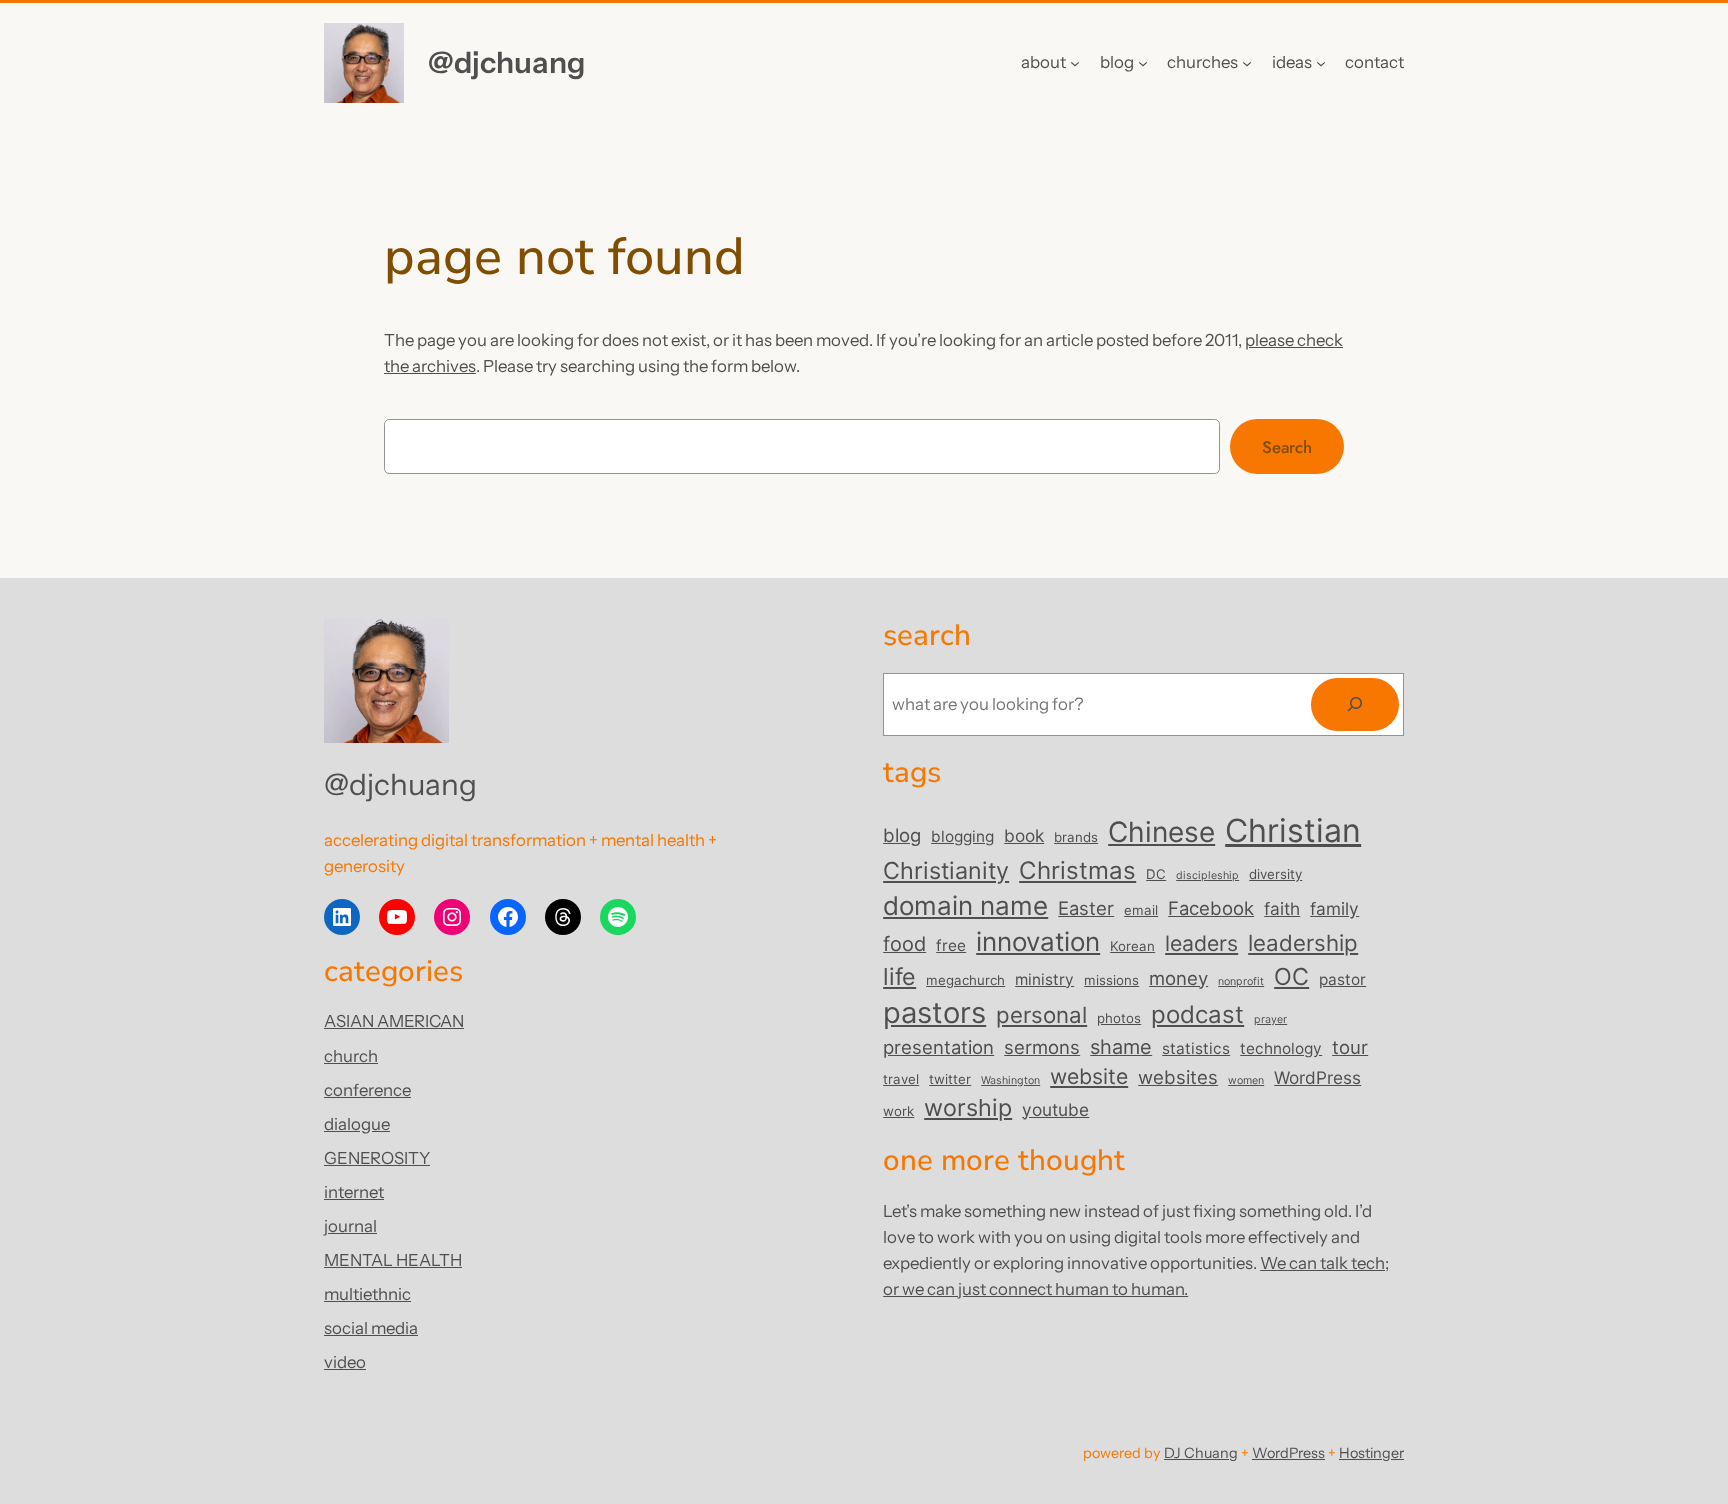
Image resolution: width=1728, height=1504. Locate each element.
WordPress (1317, 1077)
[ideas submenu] (1321, 63)
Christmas (1077, 870)
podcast (1197, 1014)
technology (1281, 1048)
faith (1282, 908)
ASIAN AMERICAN (394, 1021)
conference (367, 1090)
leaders (1201, 943)
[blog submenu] (1143, 63)
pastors (934, 1012)
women (1246, 1080)
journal (350, 1226)
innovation (1038, 941)
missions (1111, 980)
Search (1287, 447)
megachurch (965, 980)
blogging (962, 836)
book (1024, 835)
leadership (1303, 942)
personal (1041, 1014)
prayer (1270, 1019)
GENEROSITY (377, 1158)
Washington (1010, 1080)
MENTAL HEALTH (393, 1260)
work (898, 1111)
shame (1121, 1047)
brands (1076, 837)
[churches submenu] (1247, 63)
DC (1156, 874)
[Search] (1355, 704)
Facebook (1211, 908)
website (1089, 1076)
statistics (1196, 1048)
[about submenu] (1075, 63)
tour (1350, 1047)
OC (1291, 976)
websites (1178, 1077)
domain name (965, 905)
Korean (1132, 946)
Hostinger (1371, 1453)
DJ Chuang (1201, 1453)
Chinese (1161, 832)
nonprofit (1241, 981)
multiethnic (367, 1294)
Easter (1086, 908)
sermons (1042, 1047)
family (1334, 908)
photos (1119, 1018)
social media (371, 1328)
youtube (1055, 1109)
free (951, 945)
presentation (938, 1047)
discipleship (1207, 875)
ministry (1044, 979)
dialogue (357, 1124)
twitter (950, 1079)
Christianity (946, 870)
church (351, 1056)
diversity (1275, 874)
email (1141, 910)
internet (354, 1192)
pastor (1342, 979)
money (1178, 978)
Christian (1293, 830)
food (904, 944)
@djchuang (506, 62)
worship (968, 1107)
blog (902, 835)
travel (901, 1079)
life (899, 976)
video (345, 1362)
